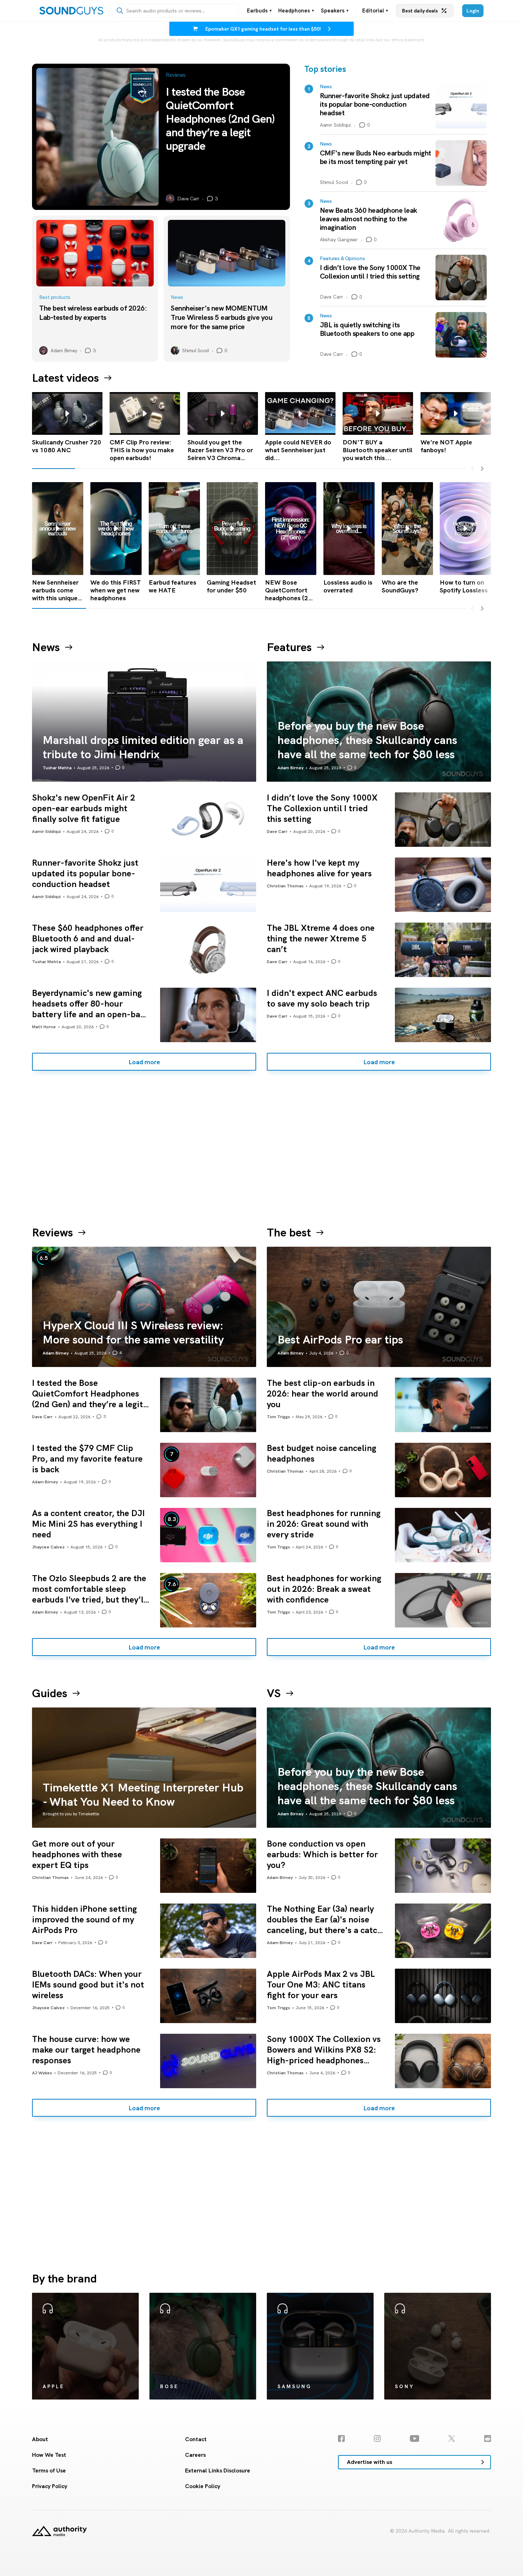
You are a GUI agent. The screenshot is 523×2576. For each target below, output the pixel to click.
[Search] (120, 11)
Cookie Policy (203, 2486)
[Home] (71, 11)
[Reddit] (488, 2438)
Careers (195, 2455)
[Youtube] (415, 2438)
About (40, 2439)
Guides (50, 1693)
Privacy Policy (50, 2486)
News (46, 647)
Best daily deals (420, 11)
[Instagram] (377, 2438)
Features (289, 647)
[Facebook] (341, 2438)
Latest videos (65, 378)
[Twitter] (452, 2438)
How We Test (49, 2455)
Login (473, 11)
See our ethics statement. (400, 40)
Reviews (52, 1232)
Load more (144, 1062)
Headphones (296, 11)
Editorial (375, 11)
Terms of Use (49, 2471)
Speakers (335, 11)
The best (289, 1232)
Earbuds (259, 11)
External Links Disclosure (218, 2471)
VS (274, 1693)
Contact (196, 2439)
